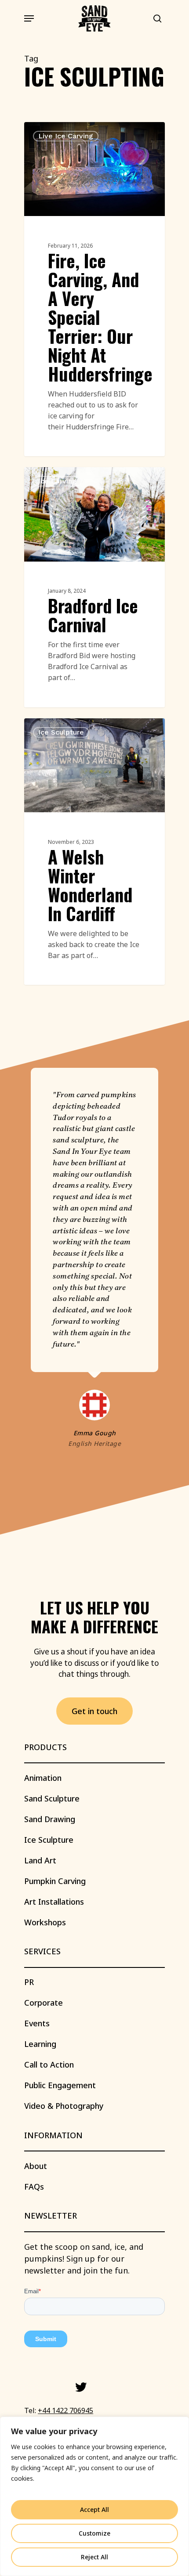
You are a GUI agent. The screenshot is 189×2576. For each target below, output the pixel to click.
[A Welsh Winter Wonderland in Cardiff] (94, 852)
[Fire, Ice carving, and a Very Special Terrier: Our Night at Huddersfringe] (94, 289)
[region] (94, 2496)
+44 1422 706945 (65, 2410)
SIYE (47, 132)
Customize (94, 2533)
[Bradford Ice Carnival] (94, 587)
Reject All (94, 2557)
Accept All (94, 2509)
